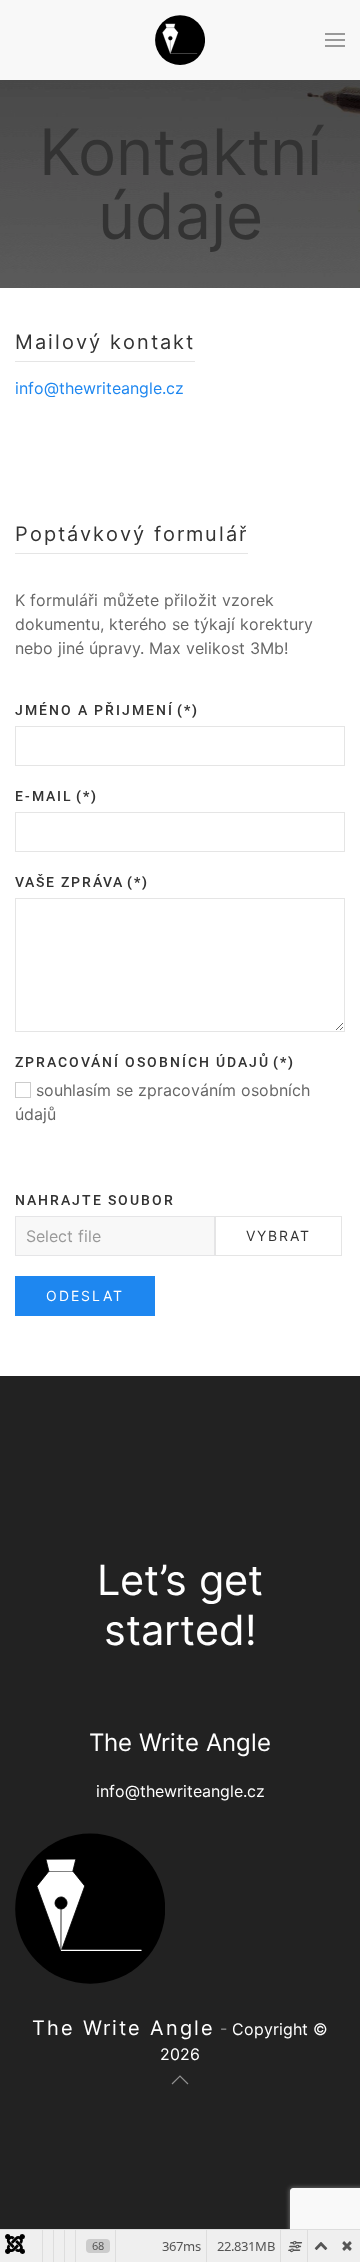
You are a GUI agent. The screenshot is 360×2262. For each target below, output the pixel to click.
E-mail (56, 796)
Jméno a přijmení (107, 710)
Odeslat (85, 1295)
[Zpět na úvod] (180, 40)
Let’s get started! (180, 1605)
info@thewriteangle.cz (99, 388)
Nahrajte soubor (95, 1200)
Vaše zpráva (82, 882)
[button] (335, 40)
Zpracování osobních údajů (155, 1062)
